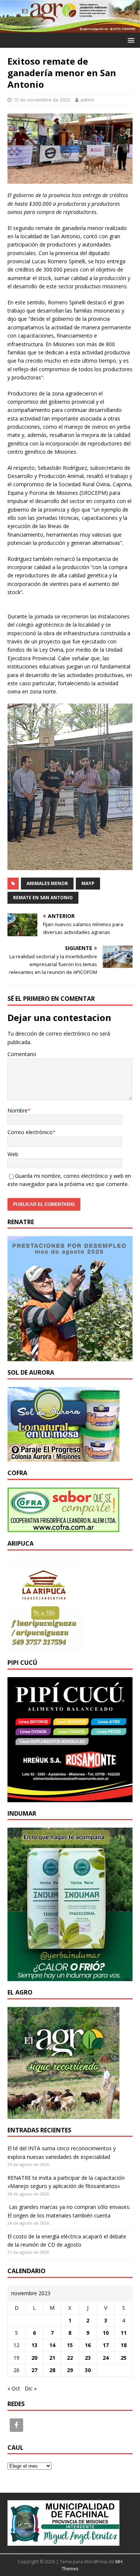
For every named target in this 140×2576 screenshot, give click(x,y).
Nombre (18, 1110)
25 (124, 2358)
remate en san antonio (43, 898)
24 (106, 2358)
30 (88, 2370)
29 (70, 2370)
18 (124, 2345)
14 (52, 2345)
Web (13, 1154)
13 (34, 2345)
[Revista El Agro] (70, 28)
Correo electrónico (30, 1132)
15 (70, 2345)
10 (106, 2333)
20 (34, 2358)
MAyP (88, 883)
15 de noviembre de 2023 (42, 100)
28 (52, 2370)
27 (34, 2370)
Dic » (31, 2388)
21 (52, 2358)
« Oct (14, 2388)
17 (106, 2345)
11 (124, 2333)
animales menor (47, 883)
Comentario (22, 1054)
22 (70, 2358)
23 (88, 2358)
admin (87, 100)
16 (88, 2345)
